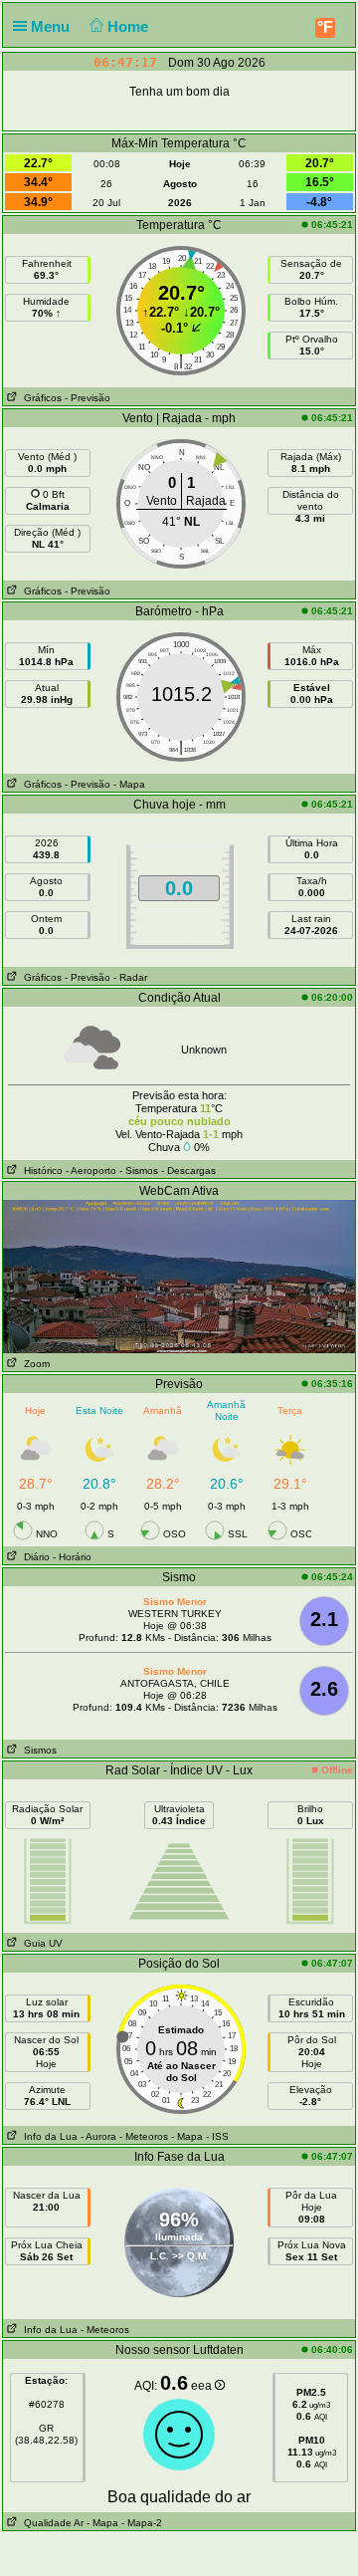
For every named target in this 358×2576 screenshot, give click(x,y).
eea (203, 2386)
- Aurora (98, 2136)
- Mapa (129, 784)
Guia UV (40, 1943)
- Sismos (139, 1171)
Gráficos (40, 398)
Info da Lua (48, 2136)
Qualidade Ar (51, 2523)
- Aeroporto (91, 1171)
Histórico (40, 1171)
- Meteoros (144, 2136)
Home (130, 26)
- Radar (130, 977)
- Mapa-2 (140, 2523)
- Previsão (88, 398)
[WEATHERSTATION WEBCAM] (179, 1276)
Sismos (37, 1750)
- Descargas (188, 1171)
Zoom (34, 1364)
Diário (34, 1557)
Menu (52, 26)
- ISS (217, 2136)
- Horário (72, 1557)
